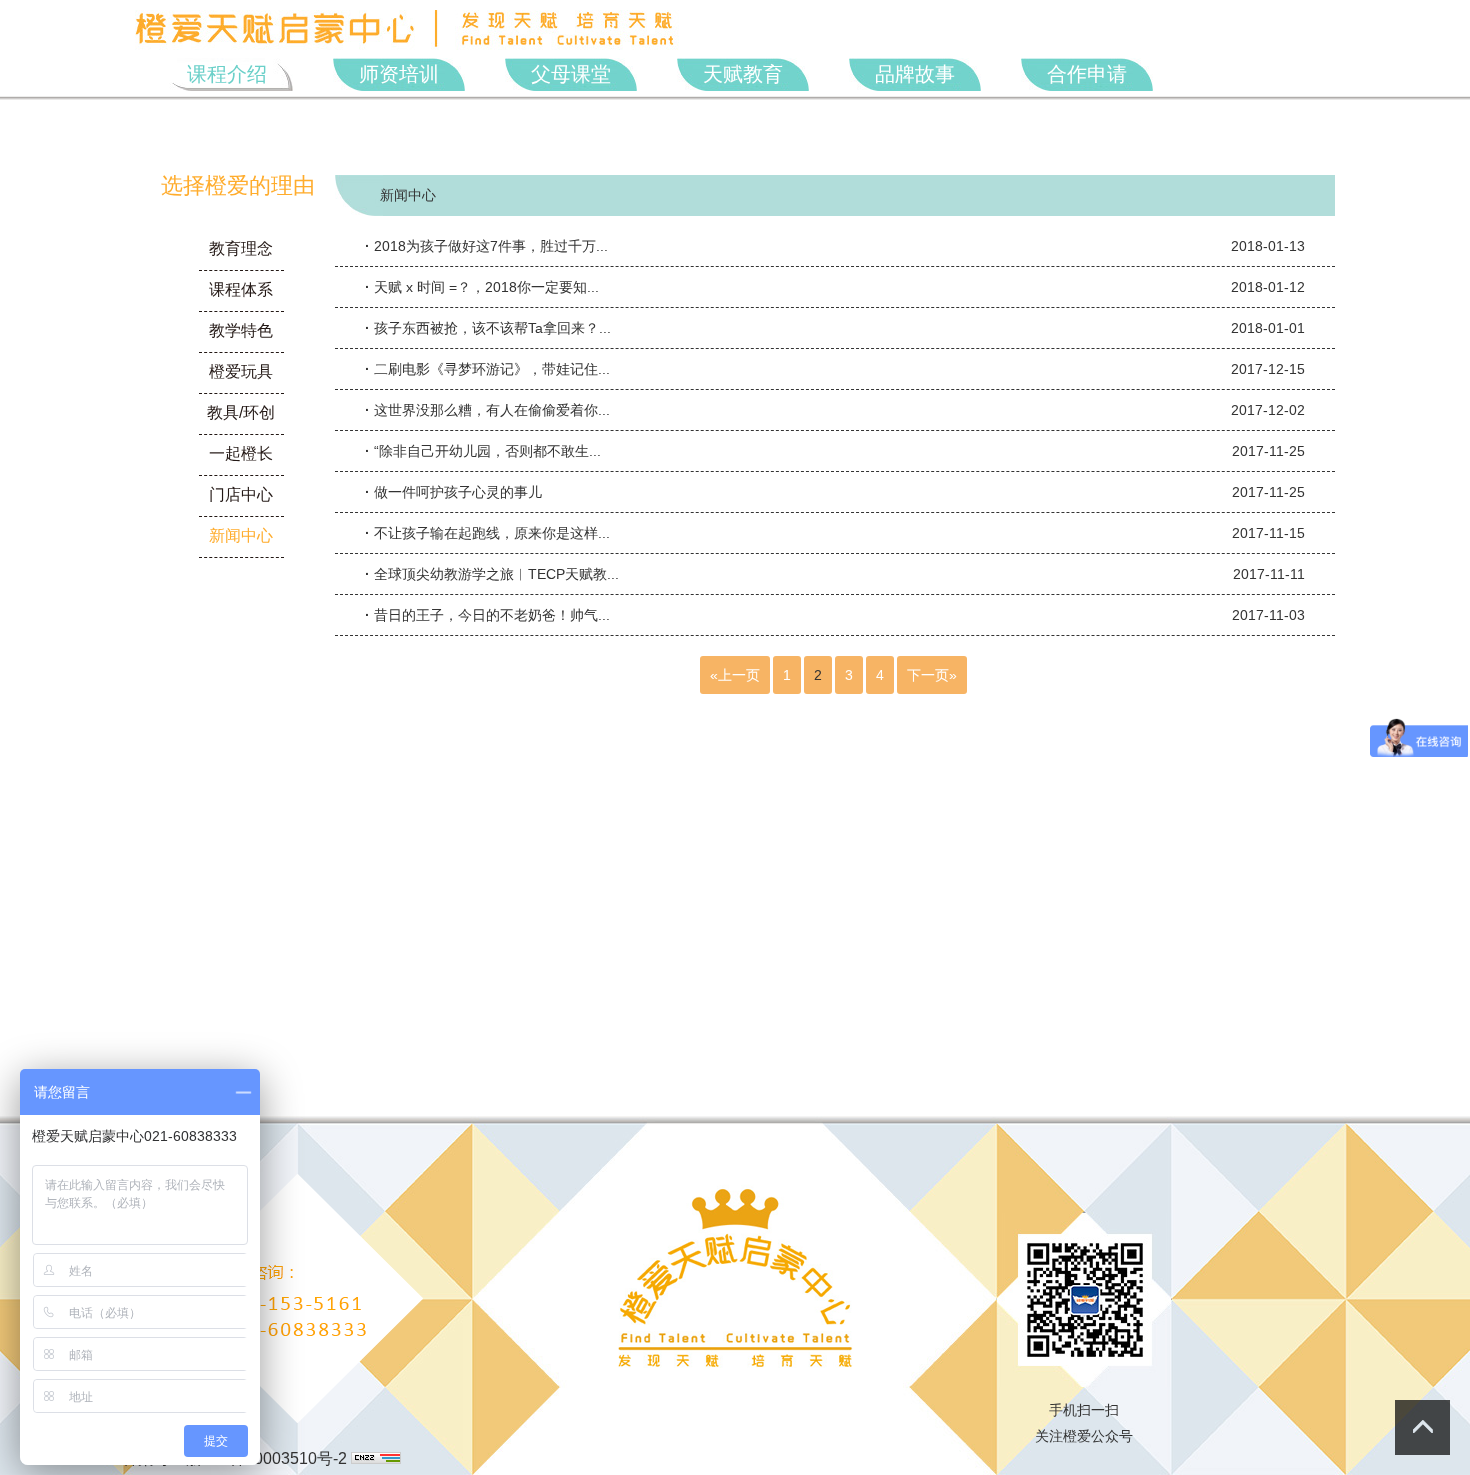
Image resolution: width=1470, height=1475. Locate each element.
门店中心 (241, 494)
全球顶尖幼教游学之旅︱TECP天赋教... (835, 574)
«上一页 (735, 675)
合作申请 (1087, 74)
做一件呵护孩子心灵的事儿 (835, 492)
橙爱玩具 (241, 371)
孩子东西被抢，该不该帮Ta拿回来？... (835, 328)
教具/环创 (241, 412)
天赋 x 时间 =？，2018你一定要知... (835, 287)
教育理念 (241, 248)
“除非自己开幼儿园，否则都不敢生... (835, 451)
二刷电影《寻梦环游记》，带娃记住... (835, 369)
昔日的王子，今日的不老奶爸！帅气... (835, 615)
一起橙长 (241, 453)
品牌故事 (915, 74)
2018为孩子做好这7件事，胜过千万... (835, 246)
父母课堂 (571, 74)
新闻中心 (241, 535)
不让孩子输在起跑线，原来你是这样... (835, 533)
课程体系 (241, 289)
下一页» (932, 675)
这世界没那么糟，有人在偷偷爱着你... (835, 410)
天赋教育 (743, 74)
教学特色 (241, 330)
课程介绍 (227, 74)
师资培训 (399, 74)
